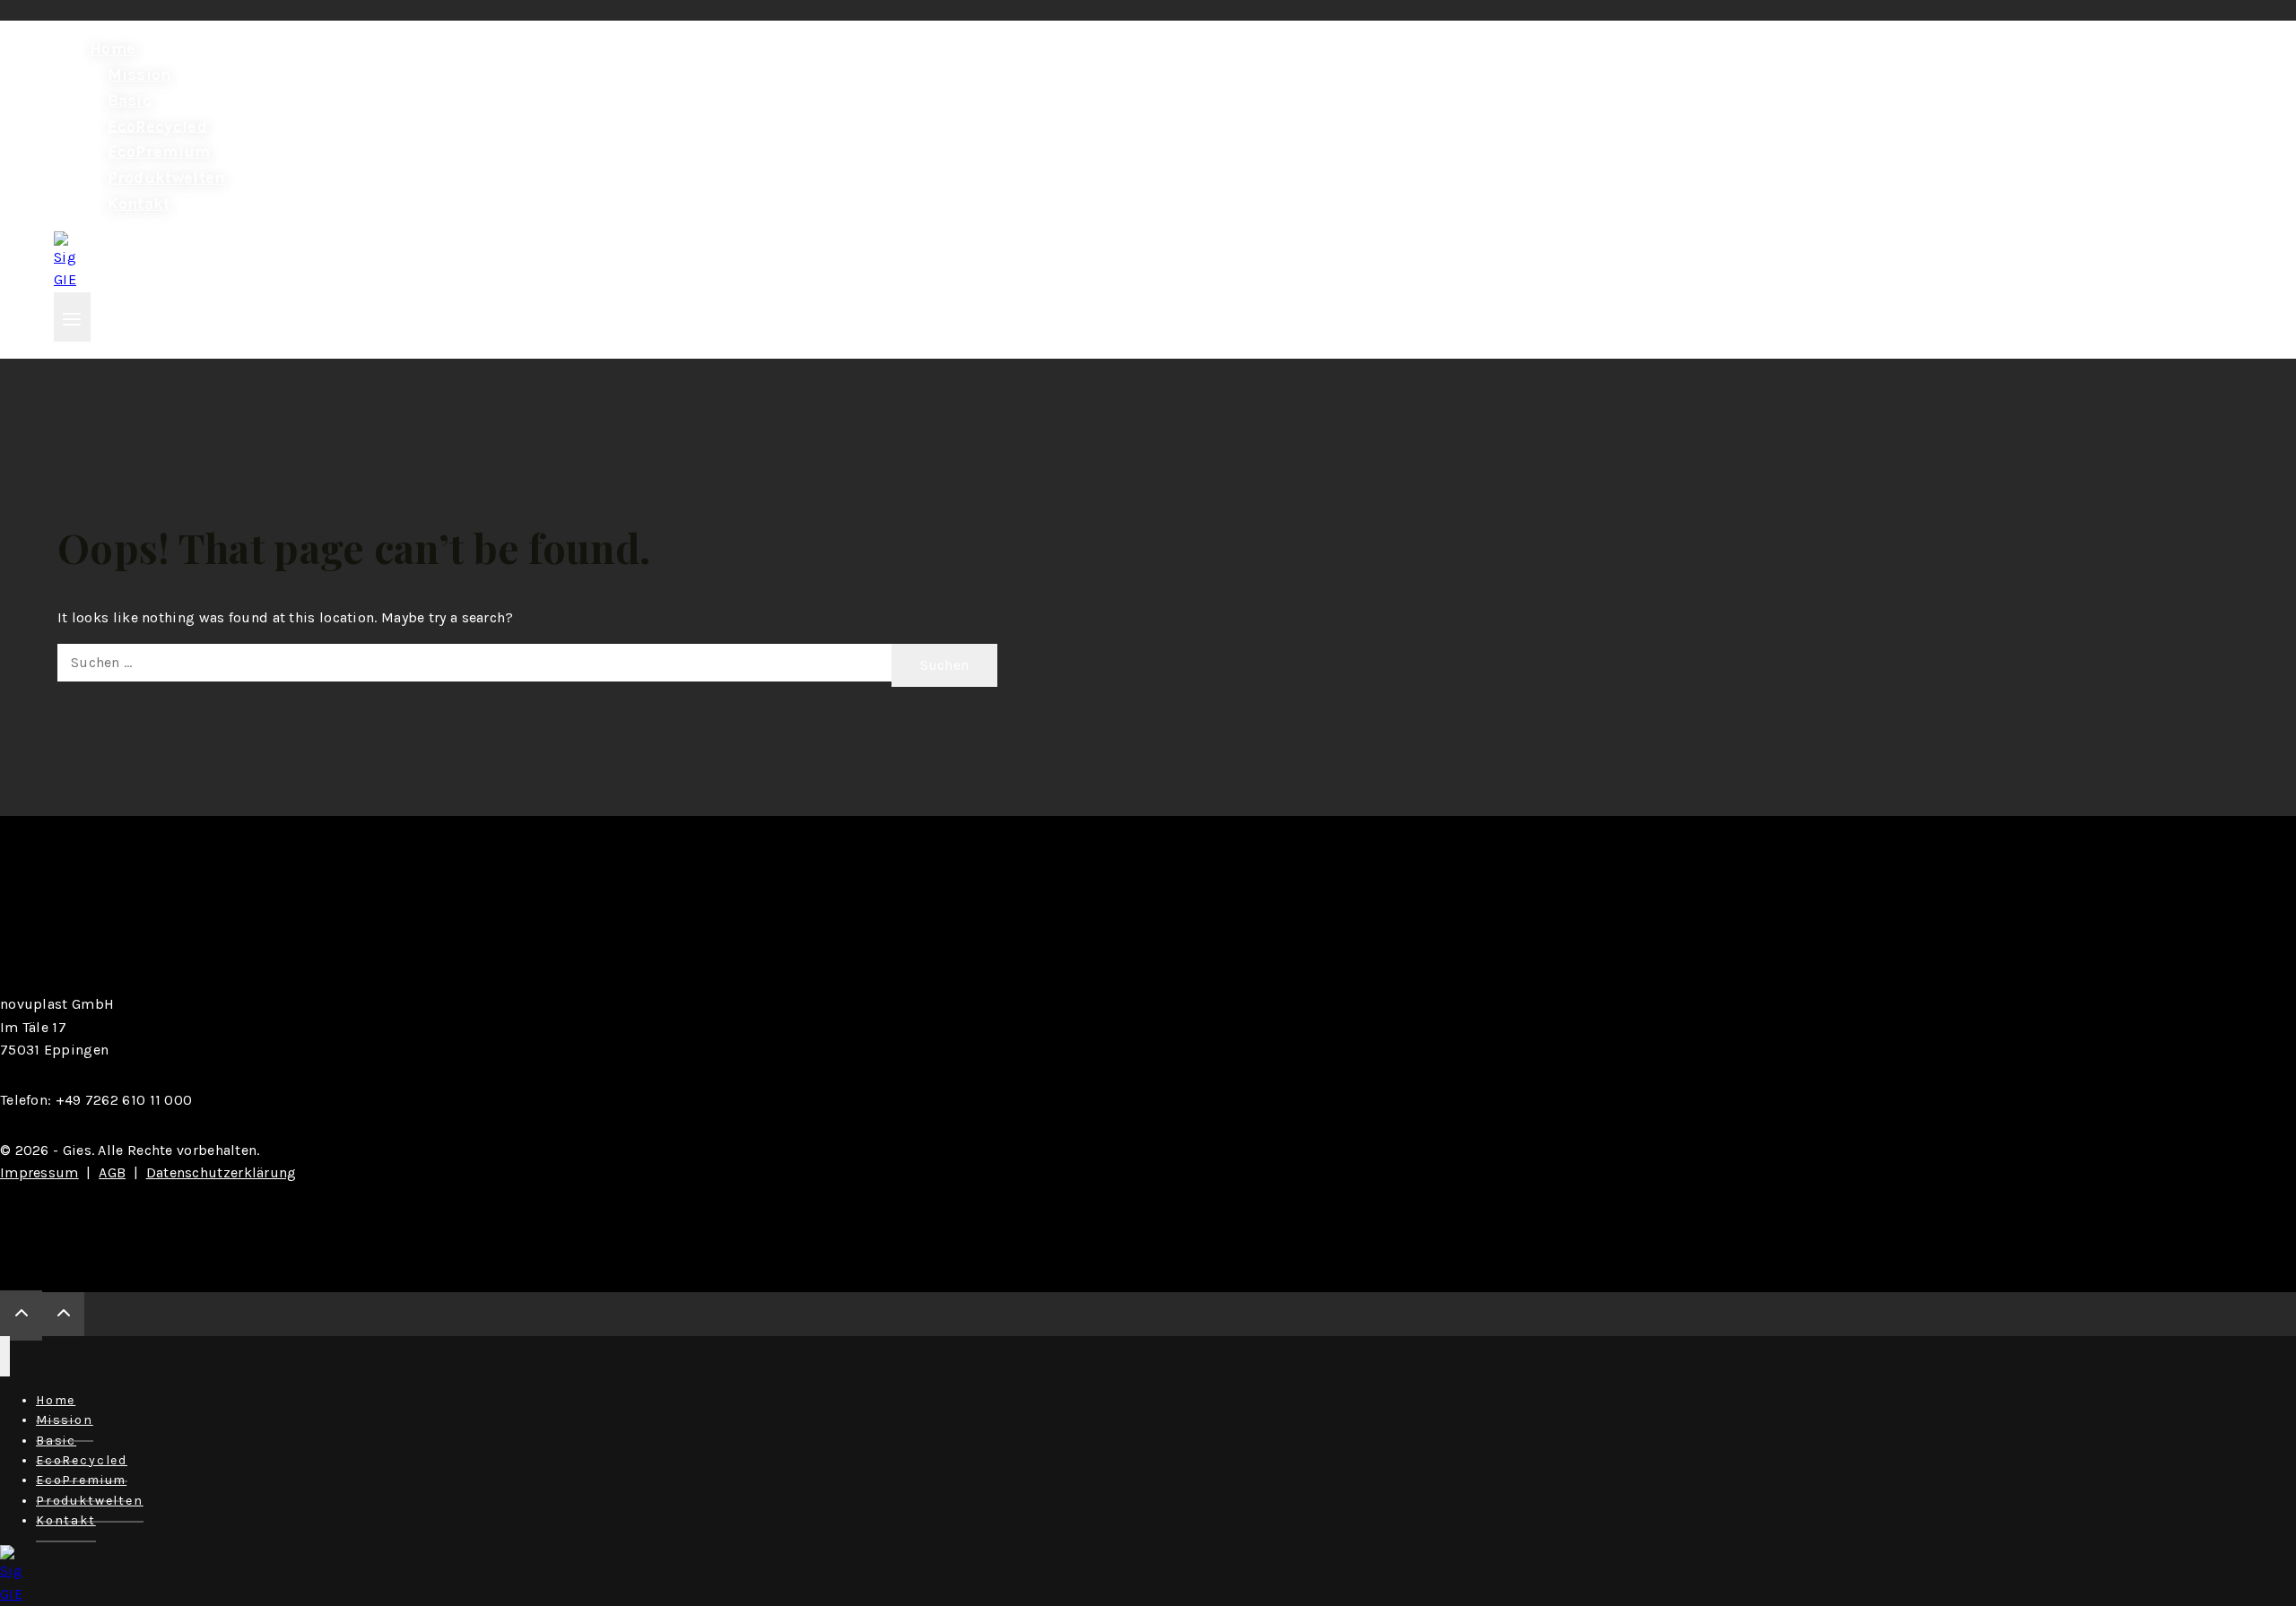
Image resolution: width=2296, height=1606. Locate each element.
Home (113, 48)
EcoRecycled (157, 126)
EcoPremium (159, 152)
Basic (130, 100)
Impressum (39, 1172)
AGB (112, 1172)
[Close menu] (5, 1356)
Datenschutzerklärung (222, 1172)
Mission (139, 74)
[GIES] (65, 279)
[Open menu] (72, 317)
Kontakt (139, 204)
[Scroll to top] (21, 1315)
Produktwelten (166, 178)
